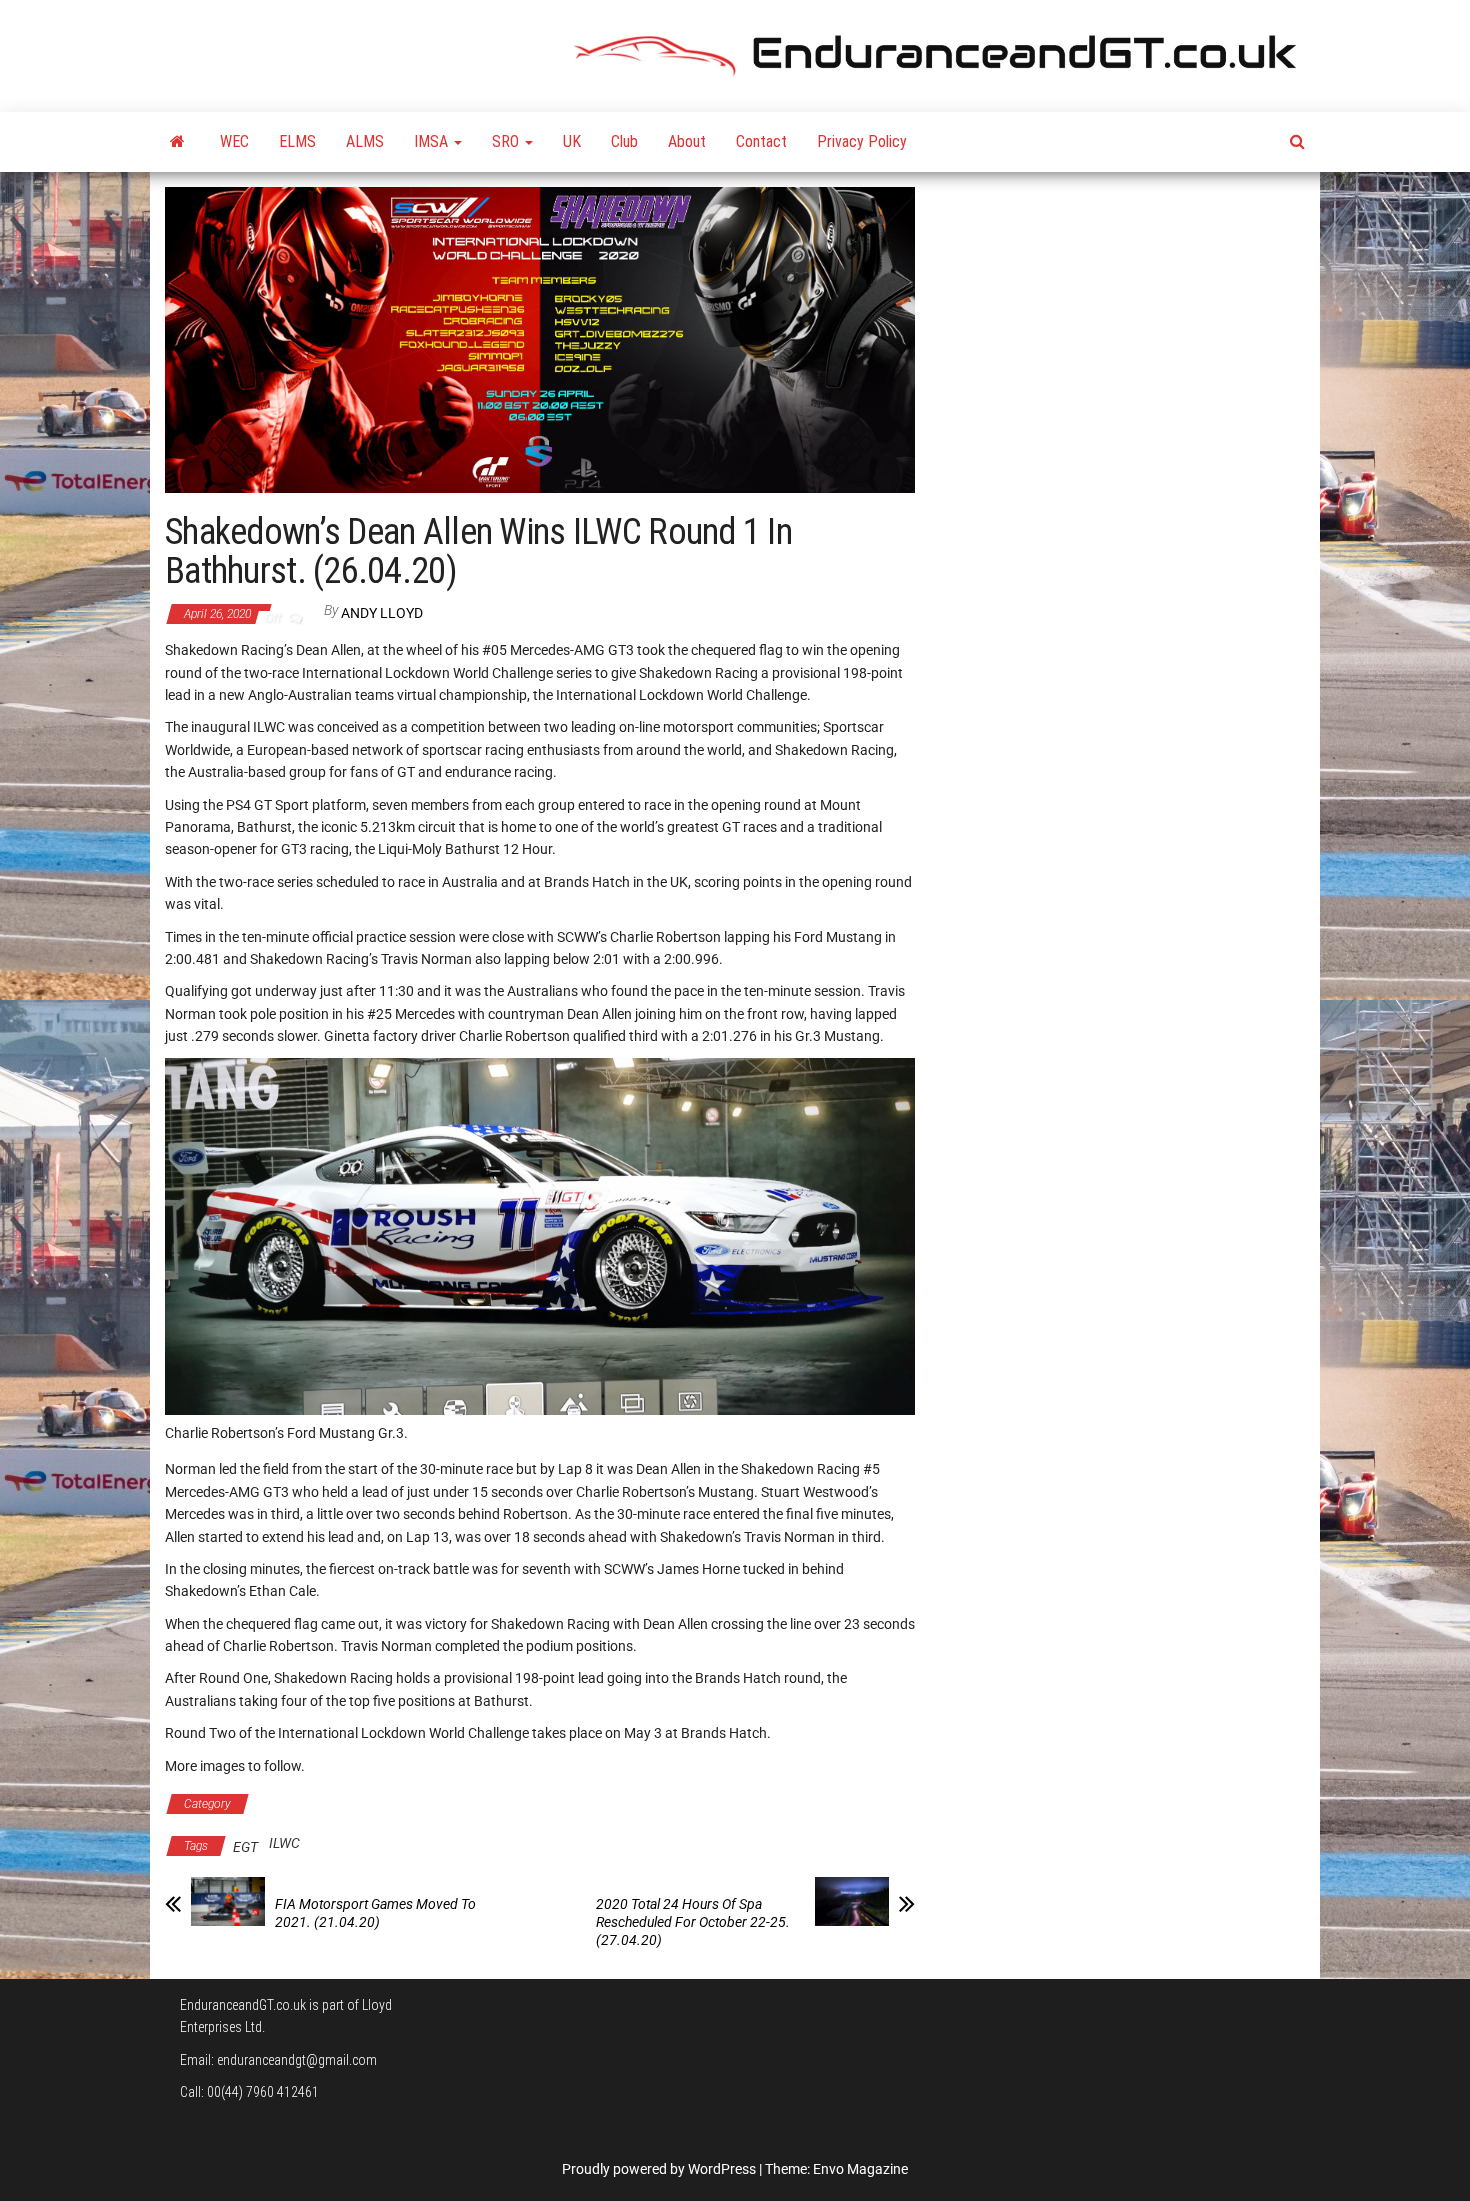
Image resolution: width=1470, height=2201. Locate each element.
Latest (291, 1804)
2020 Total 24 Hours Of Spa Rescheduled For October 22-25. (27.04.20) (693, 1922)
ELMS (297, 141)
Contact (761, 141)
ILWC (284, 1843)
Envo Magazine (860, 2169)
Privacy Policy (862, 141)
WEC (234, 141)
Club (624, 141)
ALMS (365, 141)
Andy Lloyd (382, 613)
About (687, 141)
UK (572, 141)
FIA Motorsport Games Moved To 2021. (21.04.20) (375, 1913)
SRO (507, 141)
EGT (245, 1847)
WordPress (722, 2169)
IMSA (433, 141)
